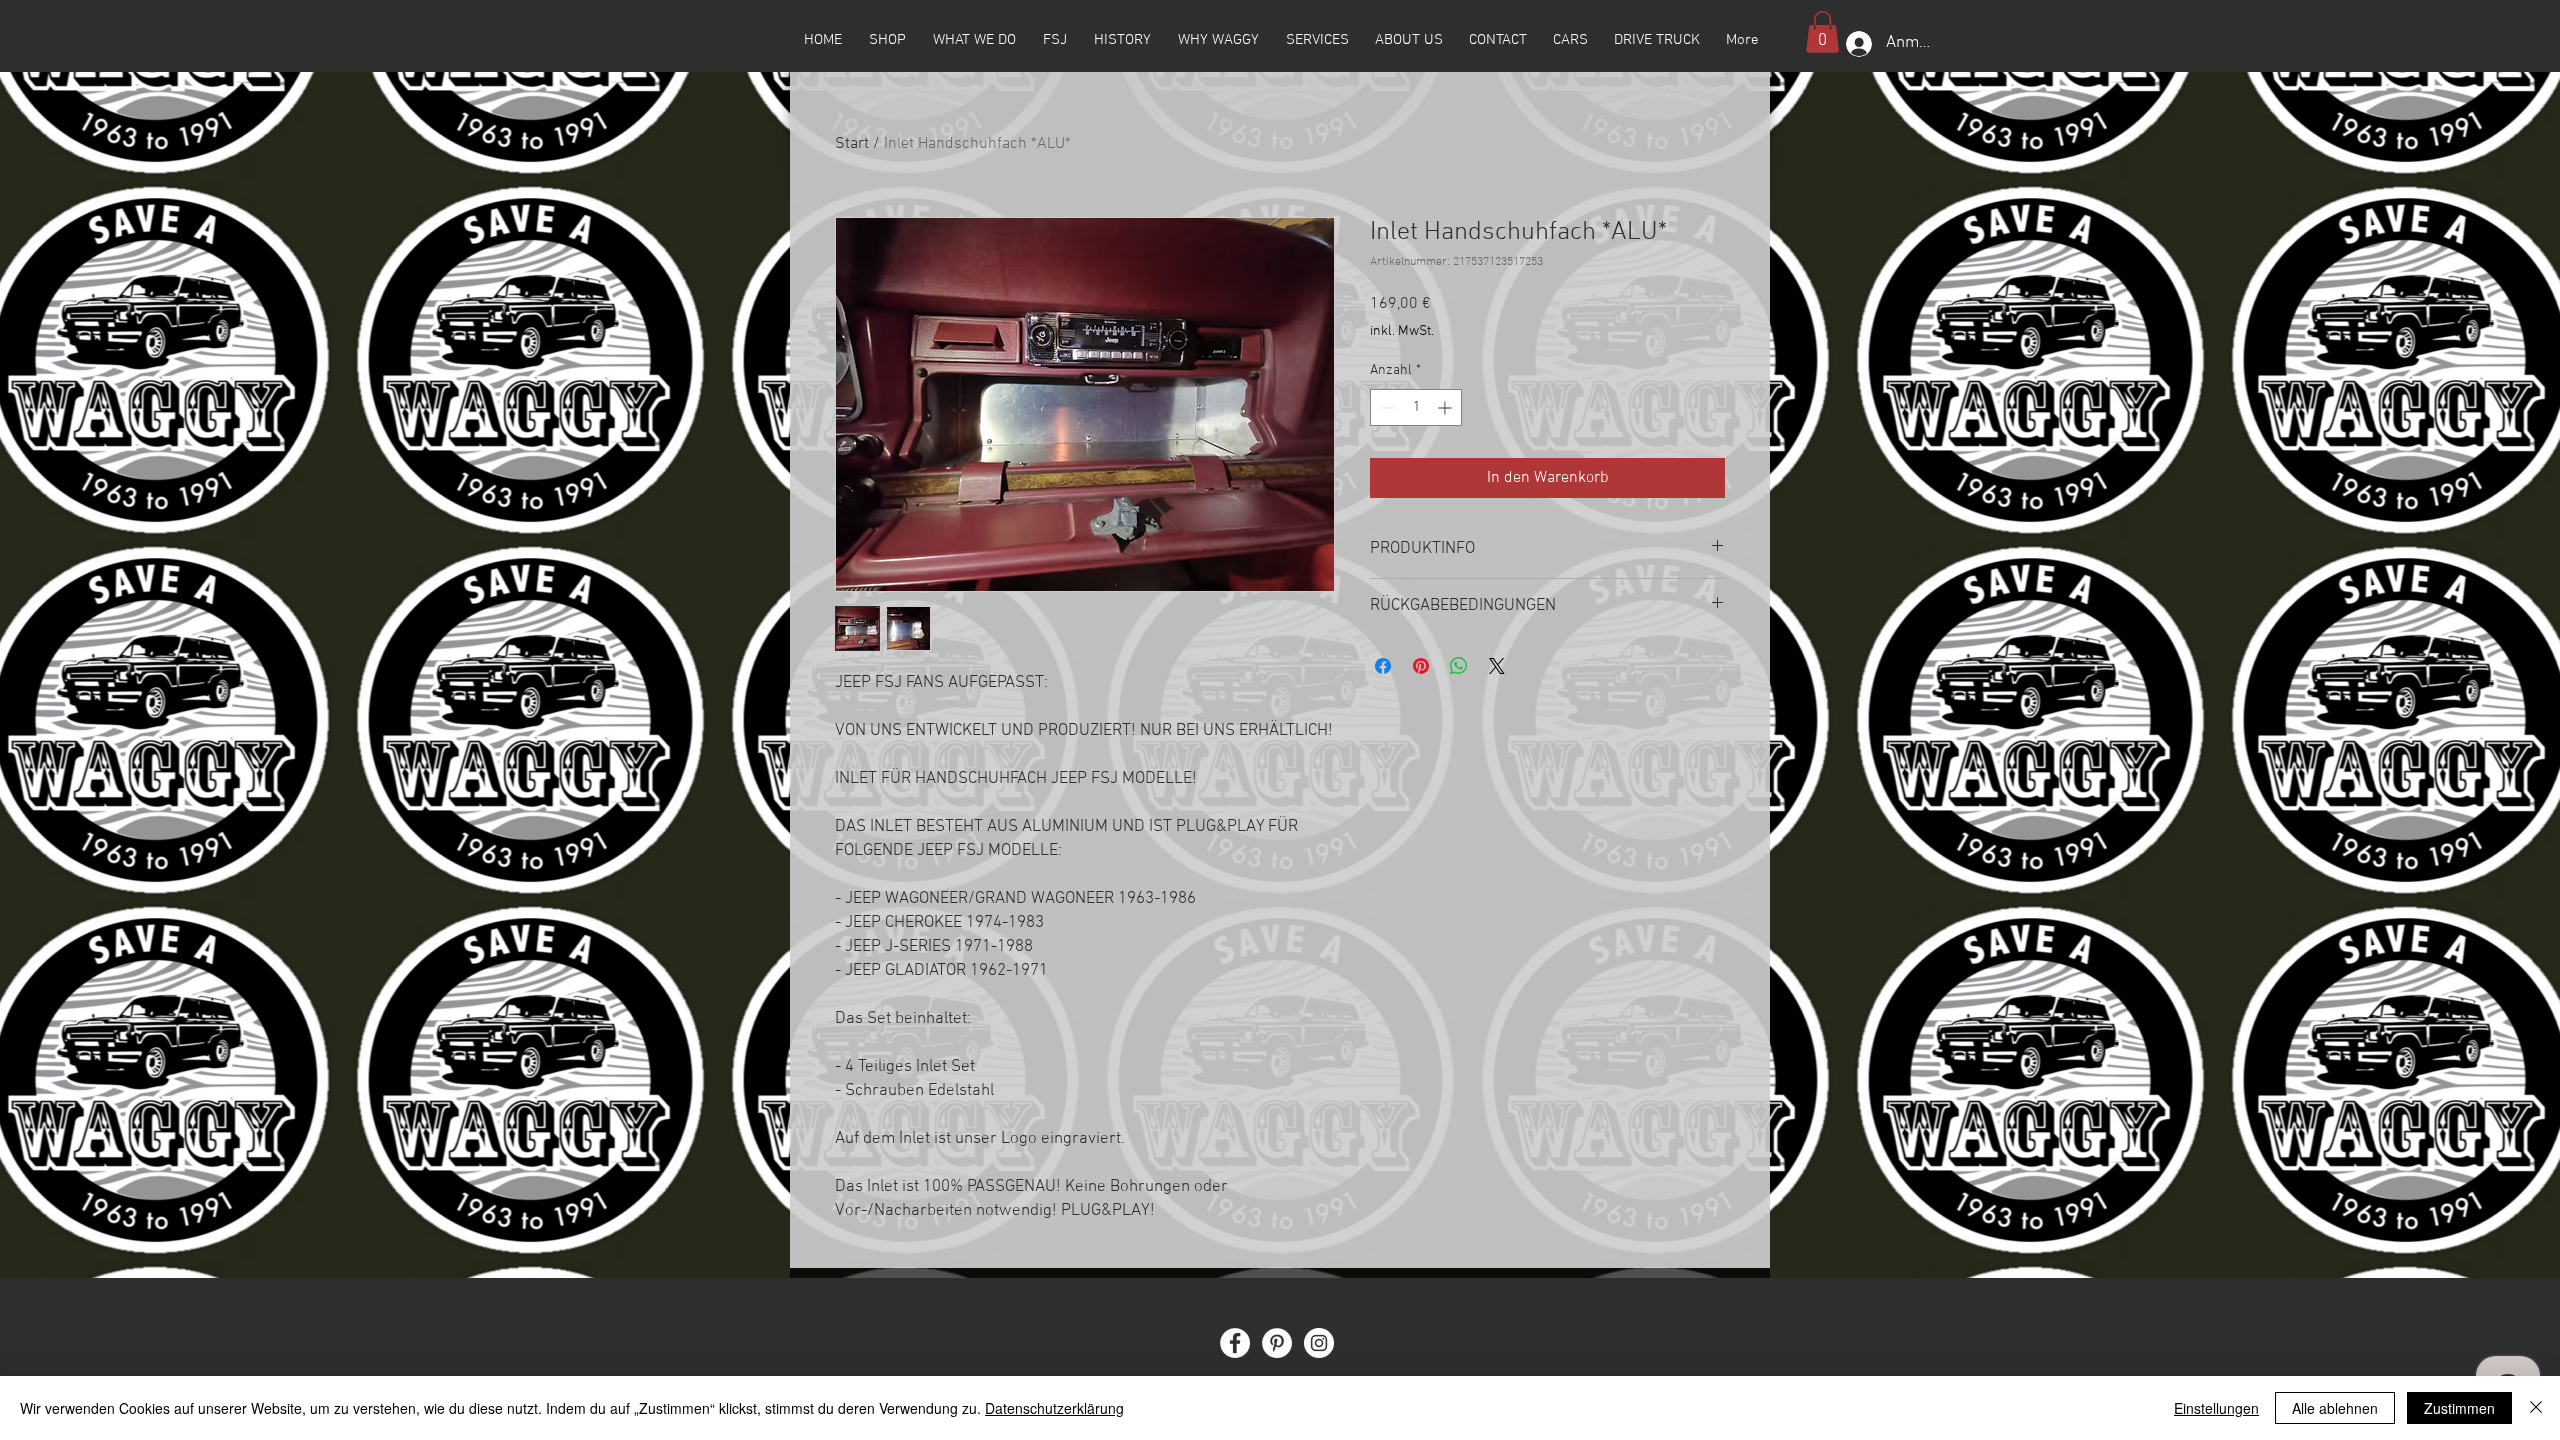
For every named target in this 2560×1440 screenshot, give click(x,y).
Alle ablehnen (2335, 1408)
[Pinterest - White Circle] (1277, 1343)
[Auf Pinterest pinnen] (1421, 666)
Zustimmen (2459, 1408)
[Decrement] (1385, 407)
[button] (1822, 32)
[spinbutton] (1416, 407)
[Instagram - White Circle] (1319, 1343)
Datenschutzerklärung (1054, 1408)
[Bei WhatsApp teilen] (1459, 666)
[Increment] (1446, 407)
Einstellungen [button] (2216, 1408)
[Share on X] (1497, 666)
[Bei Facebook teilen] (1383, 666)
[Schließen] (2536, 1408)
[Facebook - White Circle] (1235, 1343)
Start (852, 144)
